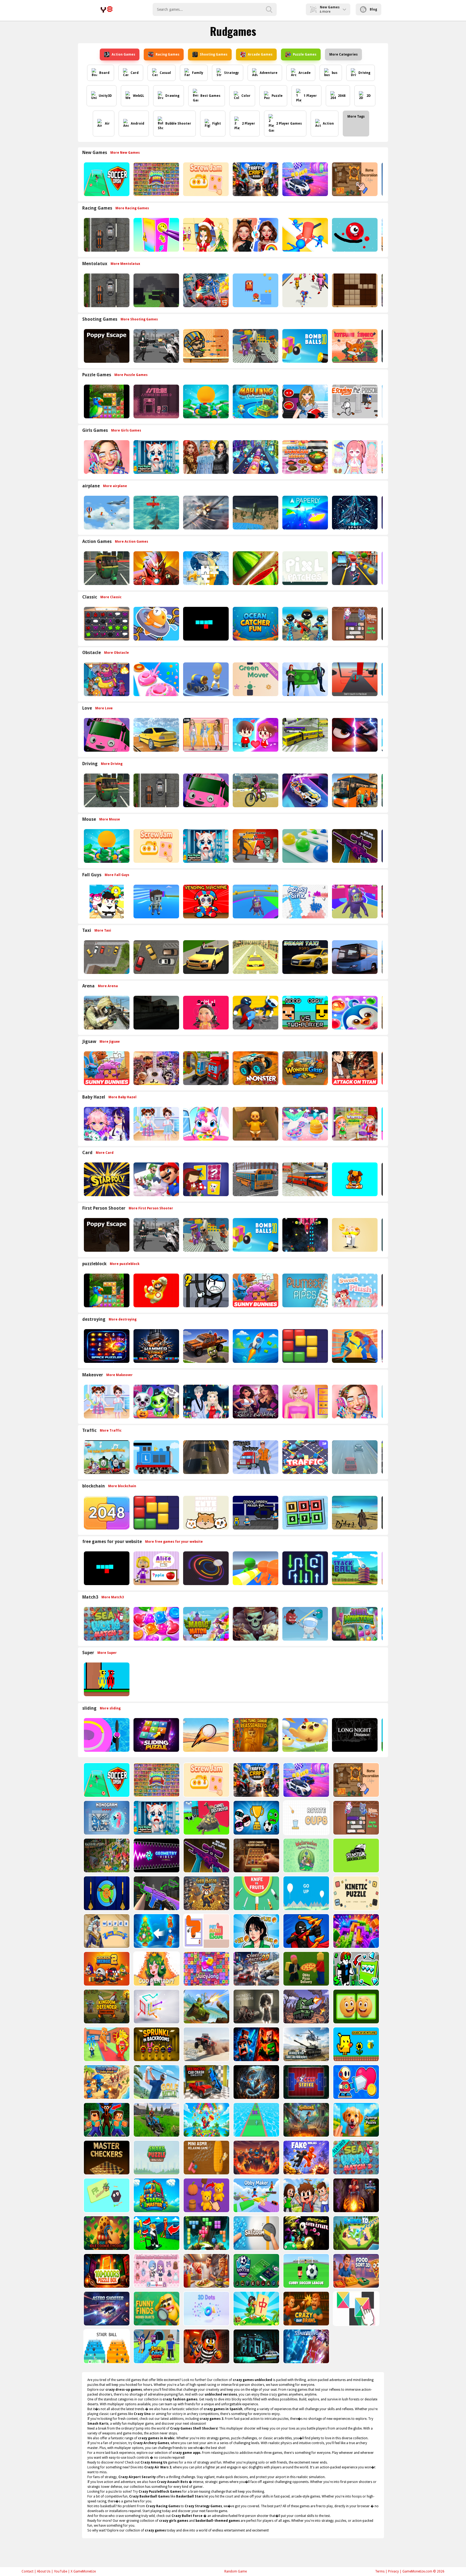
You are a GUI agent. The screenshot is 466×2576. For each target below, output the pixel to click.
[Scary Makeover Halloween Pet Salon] (156, 1402)
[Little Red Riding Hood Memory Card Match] (205, 1179)
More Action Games (131, 542)
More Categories (343, 54)
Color (246, 96)
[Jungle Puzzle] (106, 401)
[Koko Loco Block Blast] (305, 1346)
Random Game (236, 2571)
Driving (364, 73)
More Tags (356, 117)
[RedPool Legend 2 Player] (106, 1679)
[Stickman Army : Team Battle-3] (305, 624)
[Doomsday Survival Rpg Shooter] (156, 346)
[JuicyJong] (206, 1969)
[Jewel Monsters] (354, 1624)
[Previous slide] (82, 179)
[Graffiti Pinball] (354, 235)
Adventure (269, 73)
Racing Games (167, 54)
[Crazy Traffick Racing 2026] (205, 1457)
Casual (165, 73)
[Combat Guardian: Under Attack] (106, 2082)
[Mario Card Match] (156, 1179)
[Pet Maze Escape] (206, 1931)
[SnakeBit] (205, 624)
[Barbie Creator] (305, 1402)
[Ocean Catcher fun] (255, 624)
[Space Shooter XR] (354, 513)
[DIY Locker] (156, 235)
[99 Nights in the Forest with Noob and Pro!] (106, 2120)
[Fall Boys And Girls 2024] (354, 902)
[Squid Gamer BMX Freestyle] (255, 790)
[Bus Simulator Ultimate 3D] (354, 957)
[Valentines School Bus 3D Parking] (106, 735)
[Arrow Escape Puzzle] (305, 1568)
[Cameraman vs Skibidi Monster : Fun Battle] (255, 846)
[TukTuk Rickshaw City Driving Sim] (106, 568)
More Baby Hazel (122, 1097)
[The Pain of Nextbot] (156, 1013)
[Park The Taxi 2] (106, 957)
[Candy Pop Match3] (156, 1624)
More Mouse (110, 819)
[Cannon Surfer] (205, 679)
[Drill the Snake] (256, 2082)
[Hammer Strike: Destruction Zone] (156, 1346)
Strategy (231, 73)
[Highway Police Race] (106, 235)
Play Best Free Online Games (107, 9)
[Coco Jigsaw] (156, 1068)
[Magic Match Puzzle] (205, 1624)
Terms (380, 2571)
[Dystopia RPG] (354, 1513)
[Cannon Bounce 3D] (305, 346)
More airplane (115, 486)
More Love (104, 708)
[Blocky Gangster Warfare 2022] (255, 346)
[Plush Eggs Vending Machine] (205, 902)
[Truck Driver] (255, 1457)
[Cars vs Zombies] (205, 1346)
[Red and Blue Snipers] (354, 846)
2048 (342, 96)
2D (369, 96)
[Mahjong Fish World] (255, 401)
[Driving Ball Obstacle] (106, 1735)
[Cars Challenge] (305, 179)
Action (328, 124)
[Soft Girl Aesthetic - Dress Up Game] (205, 735)
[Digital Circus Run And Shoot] (305, 290)
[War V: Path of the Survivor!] (156, 1893)
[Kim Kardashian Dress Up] (255, 1402)
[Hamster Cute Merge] (205, 1513)
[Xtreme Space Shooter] (305, 1235)
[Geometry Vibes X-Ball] (156, 1855)
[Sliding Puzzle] (156, 1735)
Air (107, 124)
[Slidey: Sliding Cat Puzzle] (354, 624)
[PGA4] (156, 290)
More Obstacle (116, 653)
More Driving (112, 764)
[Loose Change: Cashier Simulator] (256, 1855)
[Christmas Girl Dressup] (205, 235)
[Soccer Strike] (306, 2082)
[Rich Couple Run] (305, 679)
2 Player (249, 124)
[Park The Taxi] (156, 957)
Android (138, 124)
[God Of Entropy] (156, 1969)
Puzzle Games (305, 54)
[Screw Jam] (205, 179)
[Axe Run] (256, 2120)
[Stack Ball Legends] (354, 1568)
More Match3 (113, 1597)
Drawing (172, 96)
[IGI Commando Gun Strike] (106, 1013)
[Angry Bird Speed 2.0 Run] (354, 735)
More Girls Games (126, 430)
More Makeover (119, 1375)
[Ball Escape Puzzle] (205, 1568)
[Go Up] (306, 1893)
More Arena (108, 986)
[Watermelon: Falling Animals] (306, 1855)
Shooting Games (214, 54)
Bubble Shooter (178, 124)
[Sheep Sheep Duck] (106, 679)
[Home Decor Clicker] (354, 179)
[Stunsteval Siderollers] (356, 1855)
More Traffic (111, 1431)
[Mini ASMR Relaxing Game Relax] (206, 2158)
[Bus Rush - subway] (354, 568)
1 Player (310, 96)
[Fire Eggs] (305, 1735)
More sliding (110, 1708)
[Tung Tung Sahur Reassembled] (255, 1735)
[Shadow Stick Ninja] (306, 1931)
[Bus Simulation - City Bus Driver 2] (305, 735)
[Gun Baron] (206, 1893)
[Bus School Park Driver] (255, 1179)
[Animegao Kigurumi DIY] (106, 1124)
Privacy (393, 2571)
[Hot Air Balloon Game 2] (106, 513)
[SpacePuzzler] (106, 1346)
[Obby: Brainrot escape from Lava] (256, 2158)
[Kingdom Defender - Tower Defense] (106, 2007)
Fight (217, 124)
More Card (105, 1153)
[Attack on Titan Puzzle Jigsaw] (354, 1068)
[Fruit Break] (255, 568)
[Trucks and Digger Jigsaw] (205, 1068)
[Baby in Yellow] (255, 1124)
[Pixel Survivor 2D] (255, 290)
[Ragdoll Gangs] (255, 1013)
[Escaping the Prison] (354, 401)
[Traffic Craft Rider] (255, 179)
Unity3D (105, 96)
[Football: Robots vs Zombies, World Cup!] (256, 1818)
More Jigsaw (110, 1042)
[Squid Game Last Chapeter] (205, 1013)
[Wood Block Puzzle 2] (354, 290)
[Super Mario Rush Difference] (156, 1290)
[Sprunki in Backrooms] (156, 2044)
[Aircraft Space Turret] (205, 513)
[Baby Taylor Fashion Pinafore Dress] (156, 1124)
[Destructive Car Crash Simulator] (206, 2082)
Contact (28, 2571)
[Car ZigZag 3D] (305, 790)
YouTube (61, 2571)
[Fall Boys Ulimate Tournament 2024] (156, 902)
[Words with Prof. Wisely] (106, 1931)
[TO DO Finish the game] (156, 401)
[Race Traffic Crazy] (354, 1457)
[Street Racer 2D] (256, 1969)
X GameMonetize (83, 2571)
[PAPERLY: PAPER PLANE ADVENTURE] (305, 513)
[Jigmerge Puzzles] (356, 2120)
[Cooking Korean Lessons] (305, 457)
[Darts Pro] (106, 1893)
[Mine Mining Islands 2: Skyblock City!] (256, 2044)
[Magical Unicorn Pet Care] (205, 1124)
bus (335, 73)
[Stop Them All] (305, 235)
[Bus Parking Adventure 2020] (354, 790)
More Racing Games (132, 208)
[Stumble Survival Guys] (106, 902)
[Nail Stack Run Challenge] (255, 457)
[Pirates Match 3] (255, 1624)
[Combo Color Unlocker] (305, 846)
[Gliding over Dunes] (205, 1735)
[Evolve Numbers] (106, 1513)
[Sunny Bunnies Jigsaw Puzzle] (106, 1068)
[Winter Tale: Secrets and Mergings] (156, 1931)
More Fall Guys (117, 875)
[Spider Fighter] (354, 1346)
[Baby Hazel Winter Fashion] (354, 1124)
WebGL (139, 96)
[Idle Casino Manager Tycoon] (205, 401)
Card (135, 73)
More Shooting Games (139, 319)
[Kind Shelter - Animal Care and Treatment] (156, 457)
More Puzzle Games (131, 375)
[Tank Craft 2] (306, 2007)
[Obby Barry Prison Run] (255, 1513)
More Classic (111, 597)
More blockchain (122, 1486)
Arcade (305, 73)
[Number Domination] (305, 1513)
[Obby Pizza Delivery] (306, 1969)
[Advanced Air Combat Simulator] (255, 513)
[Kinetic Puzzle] (356, 1893)
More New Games (125, 153)
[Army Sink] (305, 902)
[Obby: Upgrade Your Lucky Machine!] (356, 1969)
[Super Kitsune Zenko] (354, 346)
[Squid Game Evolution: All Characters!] (256, 1931)
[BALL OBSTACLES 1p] (354, 679)
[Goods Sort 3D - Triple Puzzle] (156, 179)
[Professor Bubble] (354, 1235)
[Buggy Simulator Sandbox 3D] (206, 2044)
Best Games (210, 96)
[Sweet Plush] (354, 1290)
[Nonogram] (106, 1818)
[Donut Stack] (156, 679)
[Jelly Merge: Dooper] (356, 1931)
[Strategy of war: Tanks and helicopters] (306, 2044)
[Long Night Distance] (354, 1735)
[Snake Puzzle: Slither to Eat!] (156, 2158)
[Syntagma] (306, 2120)
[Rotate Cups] (306, 1818)
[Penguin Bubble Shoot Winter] (354, 1013)
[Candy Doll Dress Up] (354, 457)
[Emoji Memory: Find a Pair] (356, 2007)
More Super (107, 1653)
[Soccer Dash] (106, 179)
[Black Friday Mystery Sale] (205, 457)
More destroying (123, 1319)
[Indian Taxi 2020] (305, 957)
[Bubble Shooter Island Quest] (206, 2120)
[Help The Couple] (255, 735)
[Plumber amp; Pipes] (305, 1290)
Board (104, 73)
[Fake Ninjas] (306, 2158)
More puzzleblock (125, 1264)
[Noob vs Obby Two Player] (305, 1013)
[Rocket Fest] (255, 1346)
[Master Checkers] (106, 2158)
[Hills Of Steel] (206, 2007)
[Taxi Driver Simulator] (205, 957)
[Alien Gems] (305, 1624)
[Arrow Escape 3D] (156, 2007)
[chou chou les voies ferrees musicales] (106, 1457)
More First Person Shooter (151, 1208)
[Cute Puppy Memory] (354, 1179)
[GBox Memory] (106, 624)
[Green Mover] (255, 679)
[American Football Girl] (305, 401)
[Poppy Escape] (106, 346)
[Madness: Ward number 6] (256, 2007)
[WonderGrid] (305, 1068)
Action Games (123, 54)
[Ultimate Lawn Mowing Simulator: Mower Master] (156, 2120)
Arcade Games (260, 54)
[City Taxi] (255, 957)
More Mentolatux (125, 264)
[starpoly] (106, 1179)
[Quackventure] (356, 2044)
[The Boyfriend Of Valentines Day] (205, 1402)
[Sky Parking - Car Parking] (156, 735)
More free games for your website (174, 1542)
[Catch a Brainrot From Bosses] (106, 2044)
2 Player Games (289, 124)
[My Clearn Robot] (356, 2082)
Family (198, 73)
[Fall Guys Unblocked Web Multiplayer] (255, 902)
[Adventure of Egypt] (205, 346)
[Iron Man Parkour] (156, 568)
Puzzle (277, 96)
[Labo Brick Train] (156, 1457)
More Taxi (103, 930)
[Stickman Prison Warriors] (205, 1290)
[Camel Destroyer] (206, 1818)
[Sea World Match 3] (106, 1624)
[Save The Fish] (156, 624)
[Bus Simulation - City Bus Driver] (305, 1179)
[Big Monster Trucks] (255, 1068)
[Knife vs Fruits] (256, 1893)
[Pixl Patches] (305, 568)
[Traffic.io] (305, 1457)
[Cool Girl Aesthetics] (106, 457)
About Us (44, 2571)
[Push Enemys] (255, 1568)
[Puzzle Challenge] (205, 568)
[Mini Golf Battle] (156, 2082)
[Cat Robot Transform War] (205, 290)
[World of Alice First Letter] (156, 1568)
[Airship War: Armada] (156, 513)
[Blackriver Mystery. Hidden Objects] (106, 1855)
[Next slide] (384, 179)
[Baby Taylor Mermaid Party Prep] (305, 1124)
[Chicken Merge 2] (106, 1969)
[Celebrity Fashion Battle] (255, 235)
